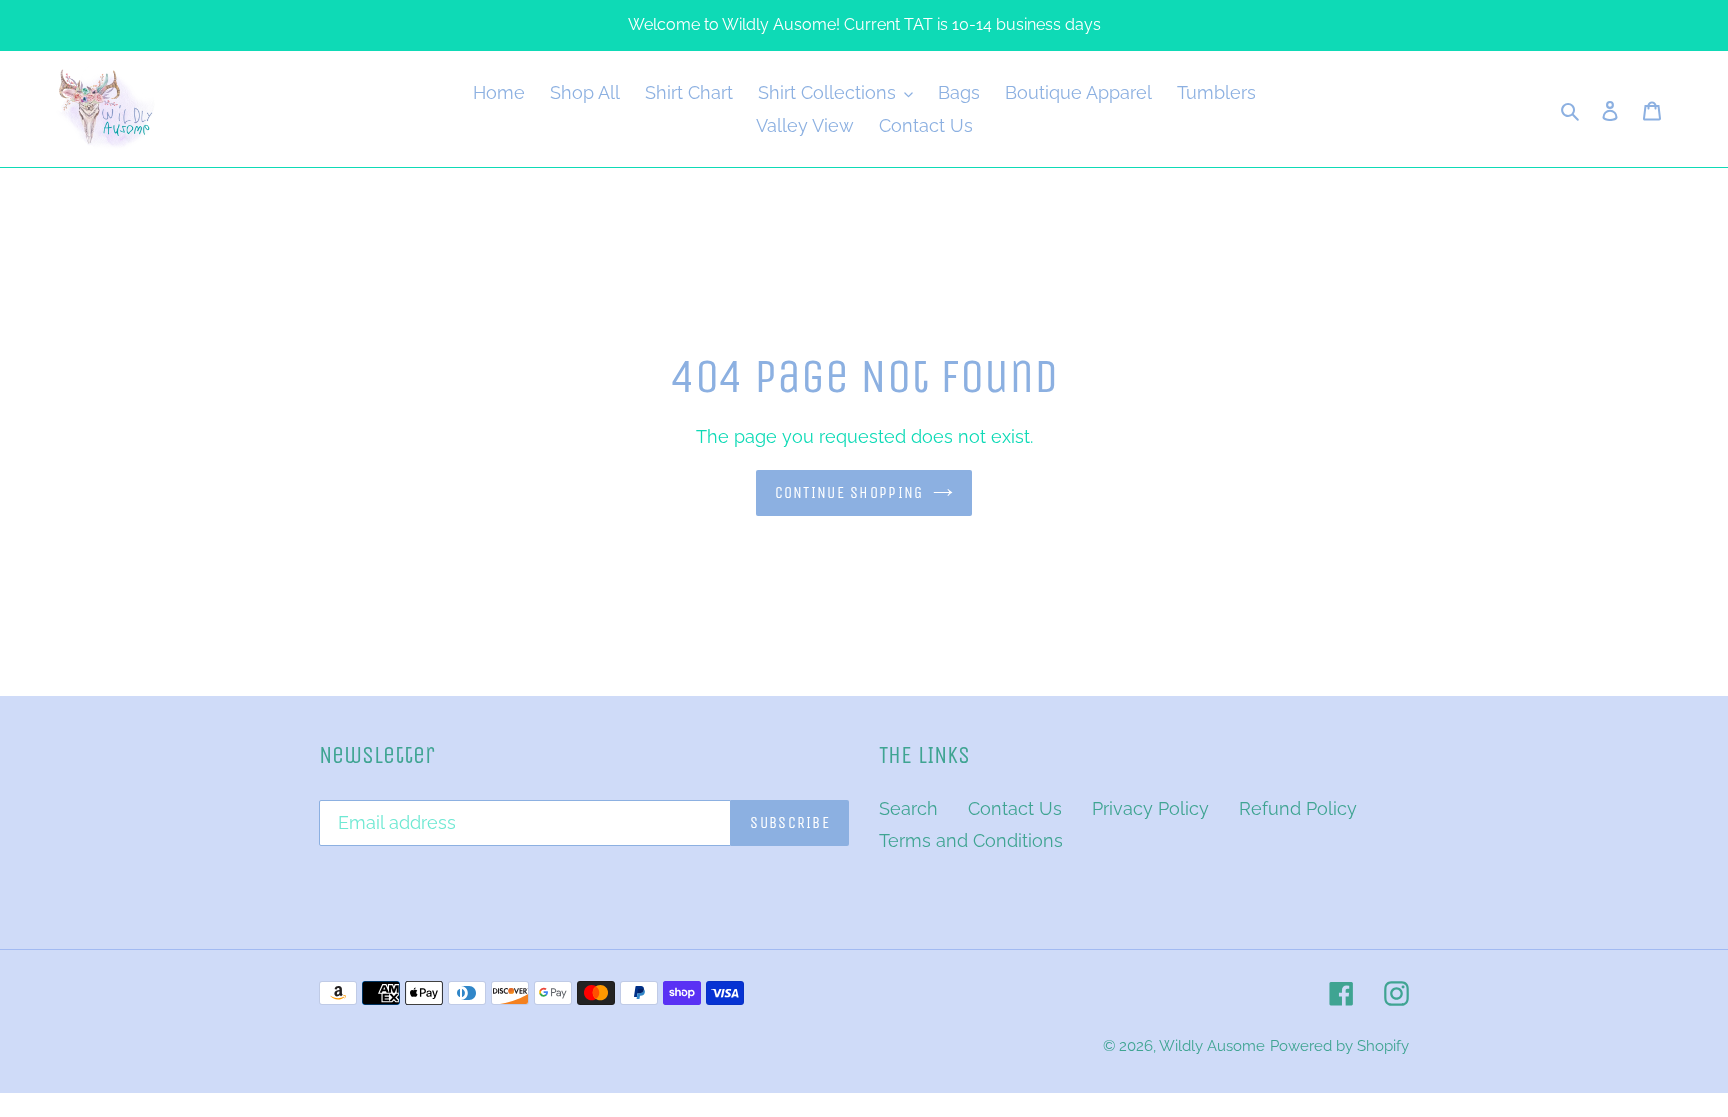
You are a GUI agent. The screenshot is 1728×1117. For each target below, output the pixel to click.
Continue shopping (849, 492)
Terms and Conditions (971, 840)
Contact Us (1015, 808)
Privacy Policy (1150, 808)
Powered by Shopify (1339, 1046)
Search (908, 808)
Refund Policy (1298, 808)
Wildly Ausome (1212, 1046)
